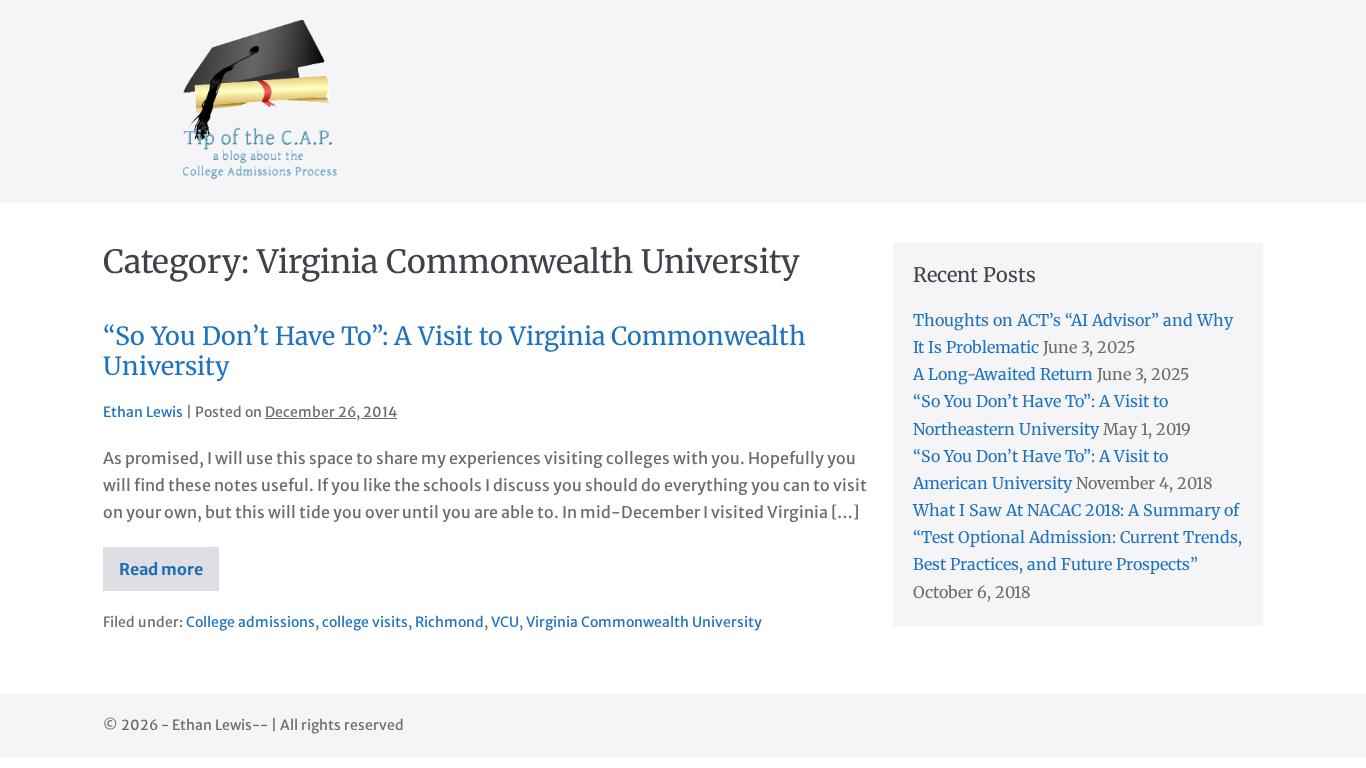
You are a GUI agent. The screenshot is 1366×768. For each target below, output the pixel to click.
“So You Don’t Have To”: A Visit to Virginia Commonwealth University (454, 351)
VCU (505, 622)
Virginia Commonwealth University (644, 622)
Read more (169, 575)
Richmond (449, 622)
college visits (365, 622)
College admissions (250, 622)
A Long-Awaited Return (1003, 374)
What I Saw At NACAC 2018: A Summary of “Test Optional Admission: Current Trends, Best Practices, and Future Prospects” (1077, 537)
